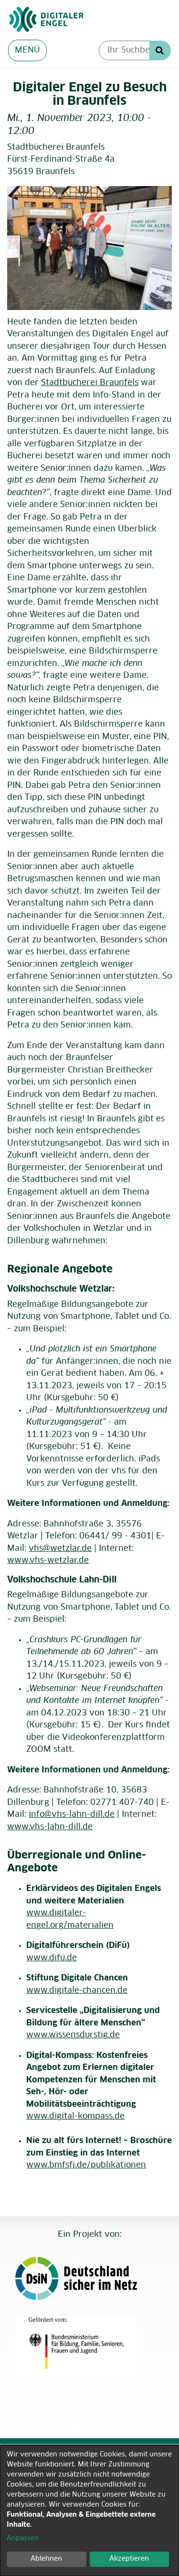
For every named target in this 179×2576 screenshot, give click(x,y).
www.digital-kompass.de (75, 2117)
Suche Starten (160, 50)
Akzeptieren (129, 2559)
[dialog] (89, 2510)
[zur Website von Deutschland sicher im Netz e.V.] (85, 2278)
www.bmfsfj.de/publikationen (86, 2165)
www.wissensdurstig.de (73, 2035)
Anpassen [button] (23, 2538)
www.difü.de (52, 1958)
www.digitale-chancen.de (77, 1991)
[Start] (85, 20)
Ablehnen (46, 2559)
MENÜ (27, 50)
